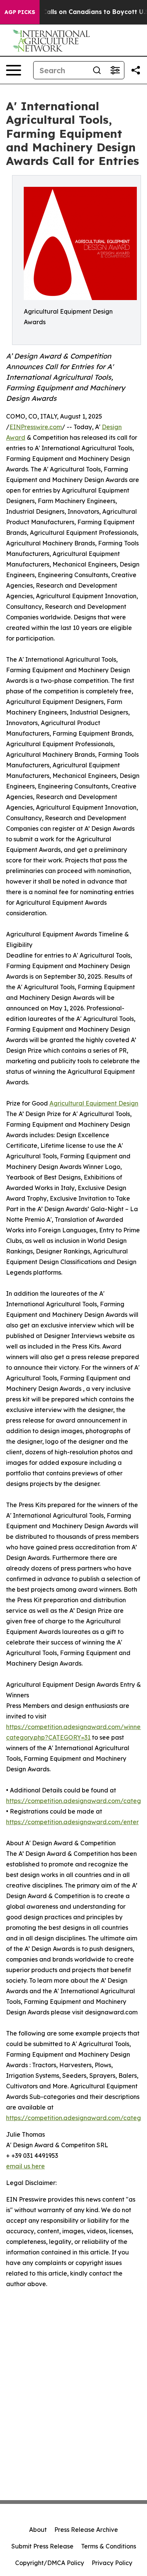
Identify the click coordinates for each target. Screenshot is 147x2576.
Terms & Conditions (109, 2546)
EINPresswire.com (36, 427)
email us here (25, 2166)
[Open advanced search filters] (115, 70)
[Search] (97, 70)
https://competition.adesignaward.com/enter (72, 1822)
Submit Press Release (42, 2546)
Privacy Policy (112, 2563)
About (38, 2530)
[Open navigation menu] (14, 70)
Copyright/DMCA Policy (50, 2563)
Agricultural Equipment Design (94, 1103)
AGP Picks (20, 12)
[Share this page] (136, 70)
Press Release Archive (86, 2530)
